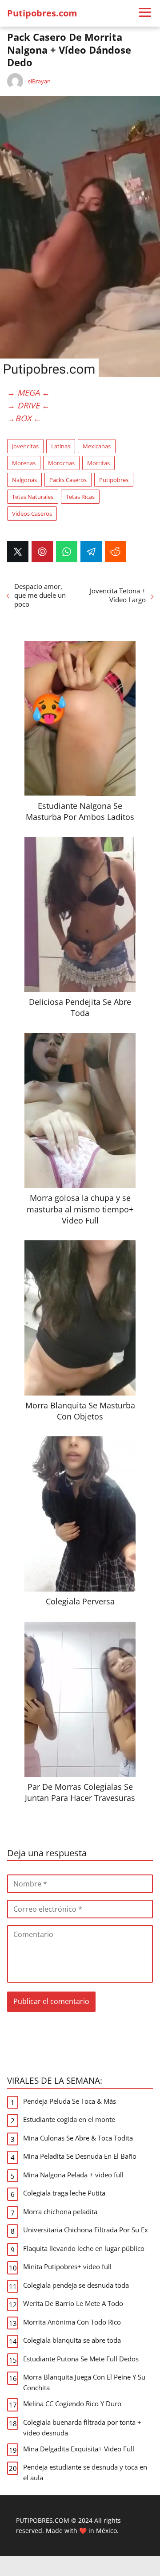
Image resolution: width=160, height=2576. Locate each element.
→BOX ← (24, 418)
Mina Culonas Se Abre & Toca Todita (78, 2138)
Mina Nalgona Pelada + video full (73, 2175)
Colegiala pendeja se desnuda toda (76, 2285)
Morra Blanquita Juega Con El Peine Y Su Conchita (84, 2382)
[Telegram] (91, 552)
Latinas (61, 446)
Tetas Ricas (80, 497)
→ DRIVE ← (28, 405)
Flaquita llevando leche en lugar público (84, 2248)
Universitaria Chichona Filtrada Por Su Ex (86, 2230)
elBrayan (39, 81)
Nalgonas (24, 480)
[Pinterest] (42, 552)
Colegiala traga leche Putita (64, 2193)
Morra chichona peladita (60, 2211)
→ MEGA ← (28, 392)
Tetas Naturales (33, 497)
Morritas (98, 463)
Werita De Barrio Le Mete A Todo (73, 2303)
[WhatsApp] (67, 552)
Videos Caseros (32, 514)
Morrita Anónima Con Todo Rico (72, 2322)
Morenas (24, 463)
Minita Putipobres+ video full (67, 2266)
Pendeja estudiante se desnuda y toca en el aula (85, 2472)
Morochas (61, 463)
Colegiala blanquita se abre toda (72, 2340)
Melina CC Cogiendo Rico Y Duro (72, 2403)
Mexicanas (97, 446)
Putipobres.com (42, 13)
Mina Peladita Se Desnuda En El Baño (80, 2156)
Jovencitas (25, 446)
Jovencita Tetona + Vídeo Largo (118, 595)
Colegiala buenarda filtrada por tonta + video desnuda (82, 2427)
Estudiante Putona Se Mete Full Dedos (81, 2359)
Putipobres (114, 480)
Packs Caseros (68, 480)
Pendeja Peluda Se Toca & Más (70, 2101)
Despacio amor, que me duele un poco (40, 595)
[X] (18, 552)
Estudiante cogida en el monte (69, 2119)
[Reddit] (116, 552)
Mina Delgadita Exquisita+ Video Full (79, 2449)
